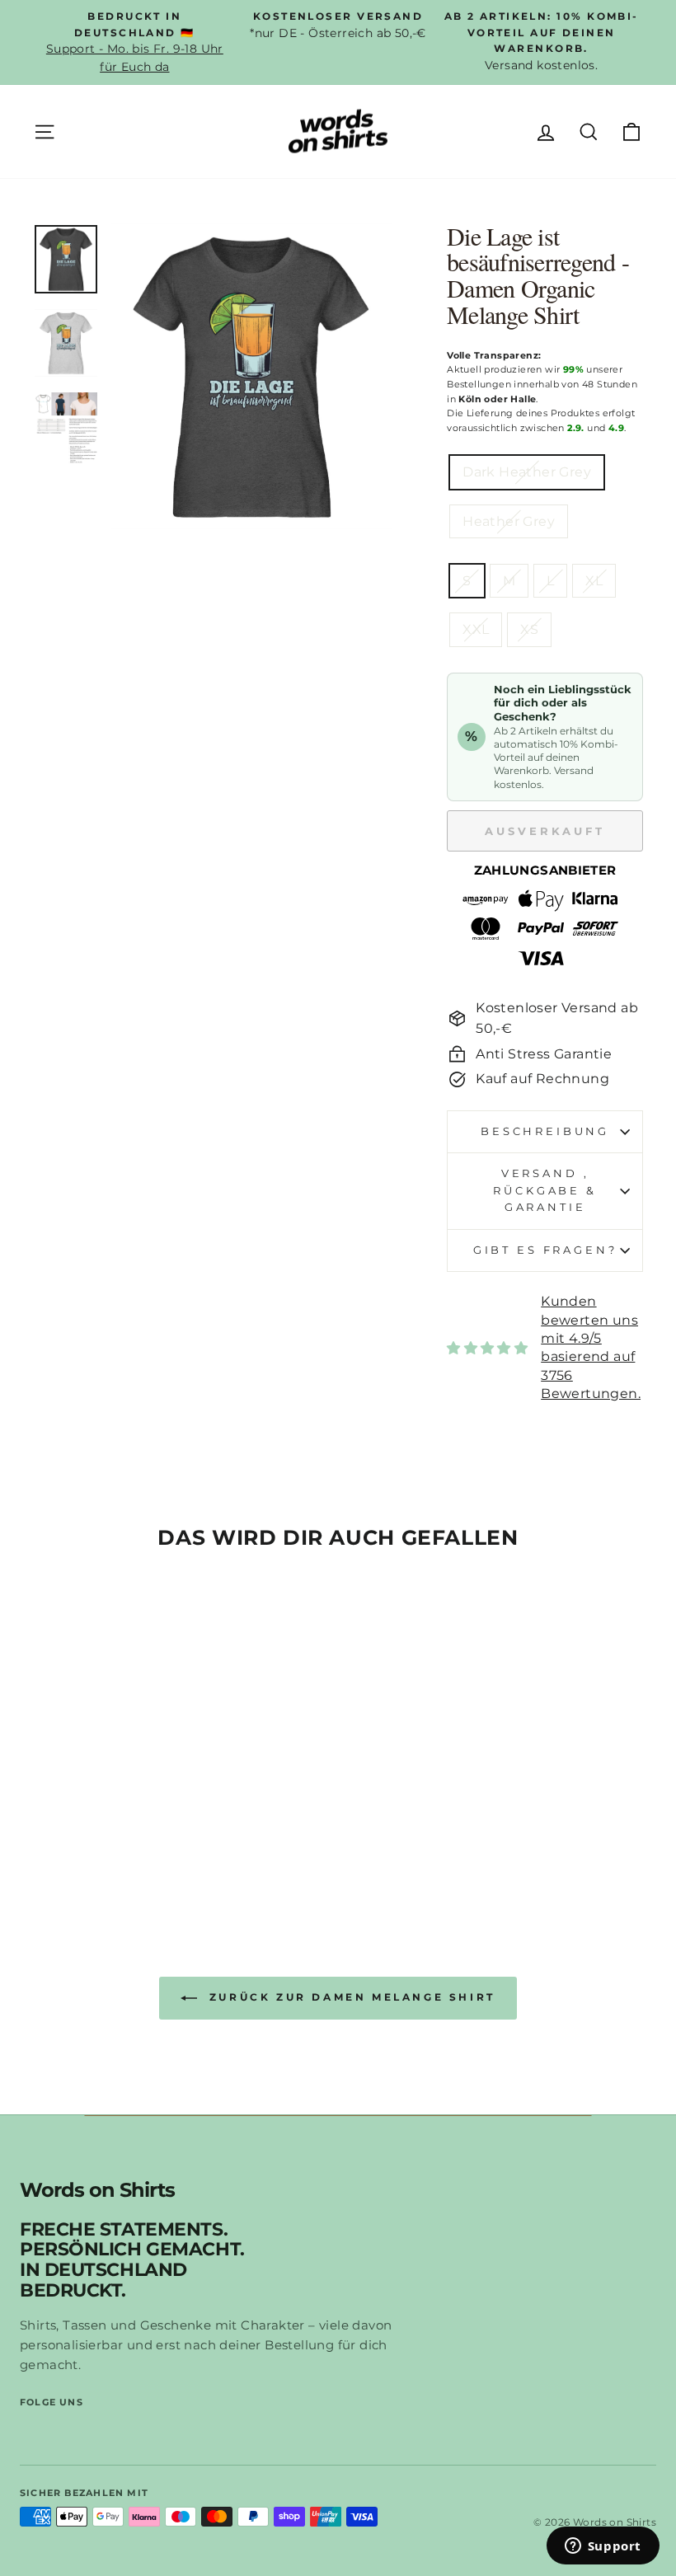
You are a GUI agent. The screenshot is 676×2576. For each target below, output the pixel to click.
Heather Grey (509, 521)
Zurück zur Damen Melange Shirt (350, 1997)
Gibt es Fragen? (545, 1250)
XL (594, 581)
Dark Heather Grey (527, 472)
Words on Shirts (97, 2191)
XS (529, 629)
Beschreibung (545, 1131)
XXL (476, 629)
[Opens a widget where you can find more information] (603, 2547)
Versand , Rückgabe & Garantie (545, 1190)
